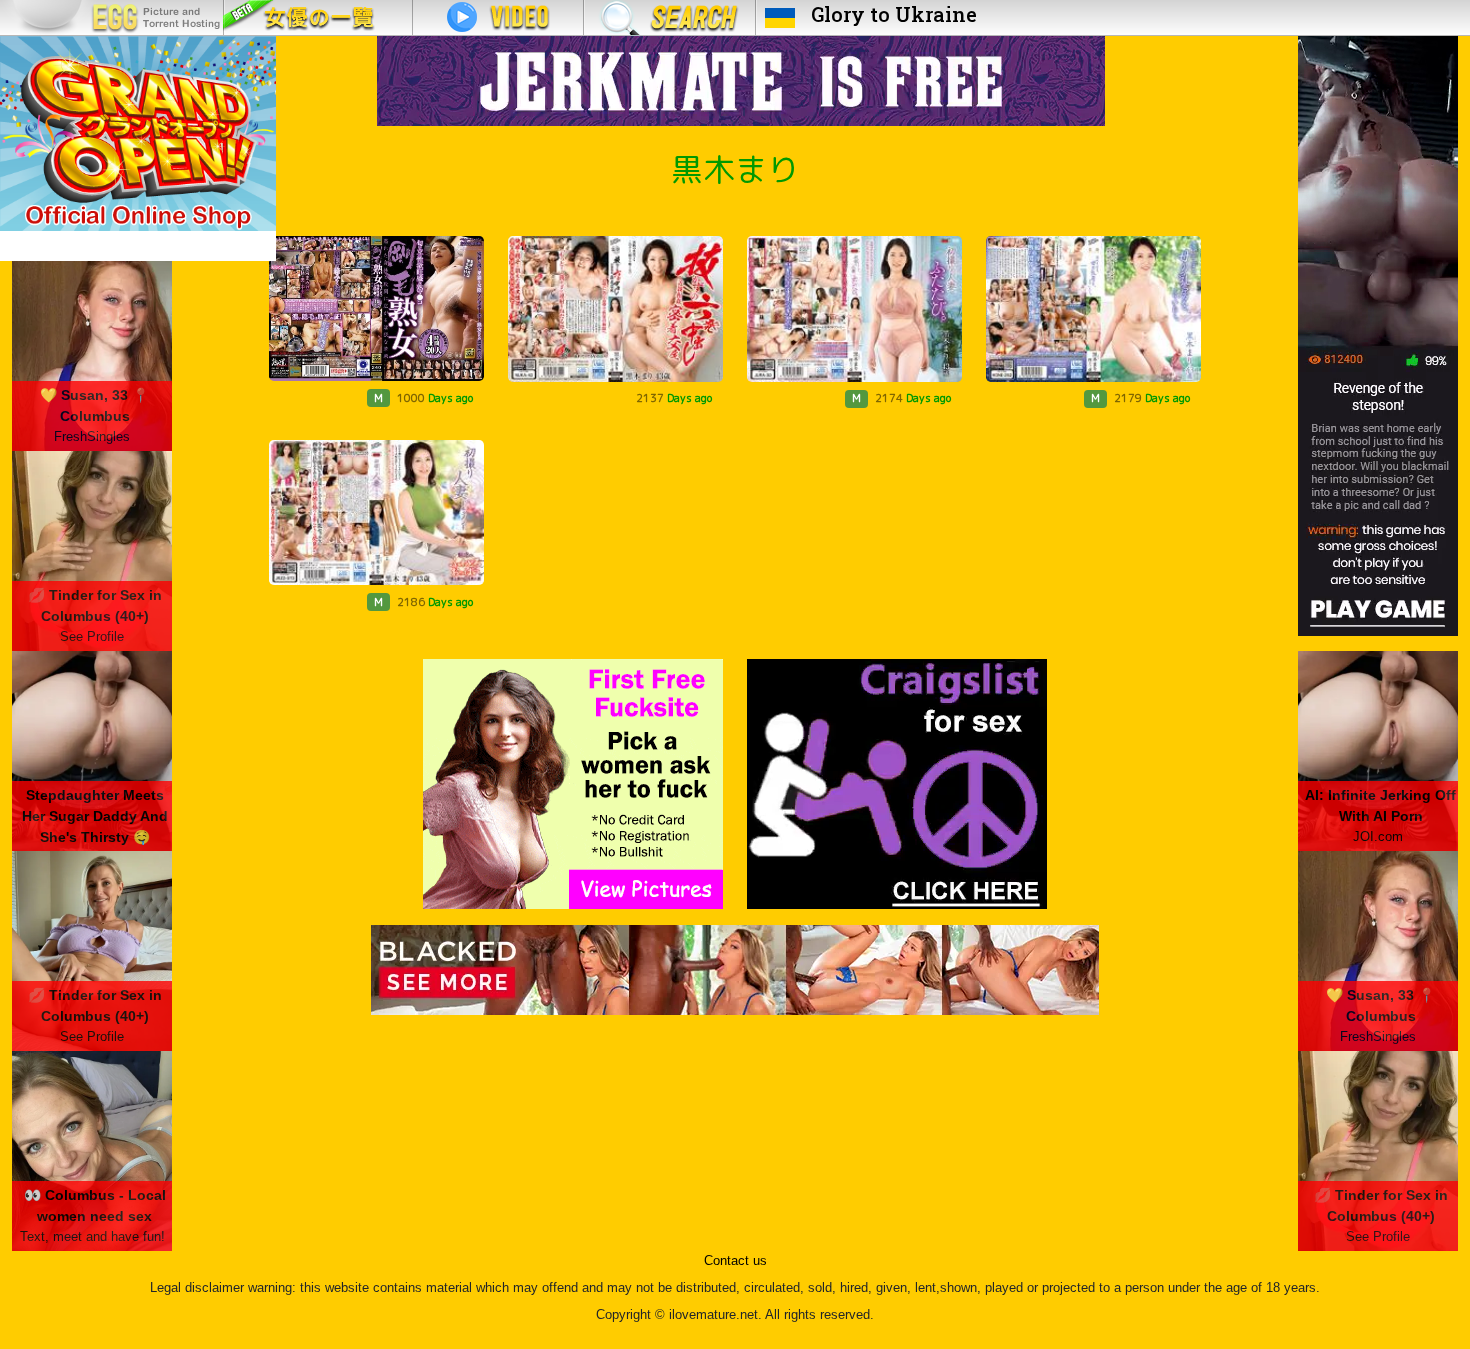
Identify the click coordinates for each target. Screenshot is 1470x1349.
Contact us (735, 1261)
